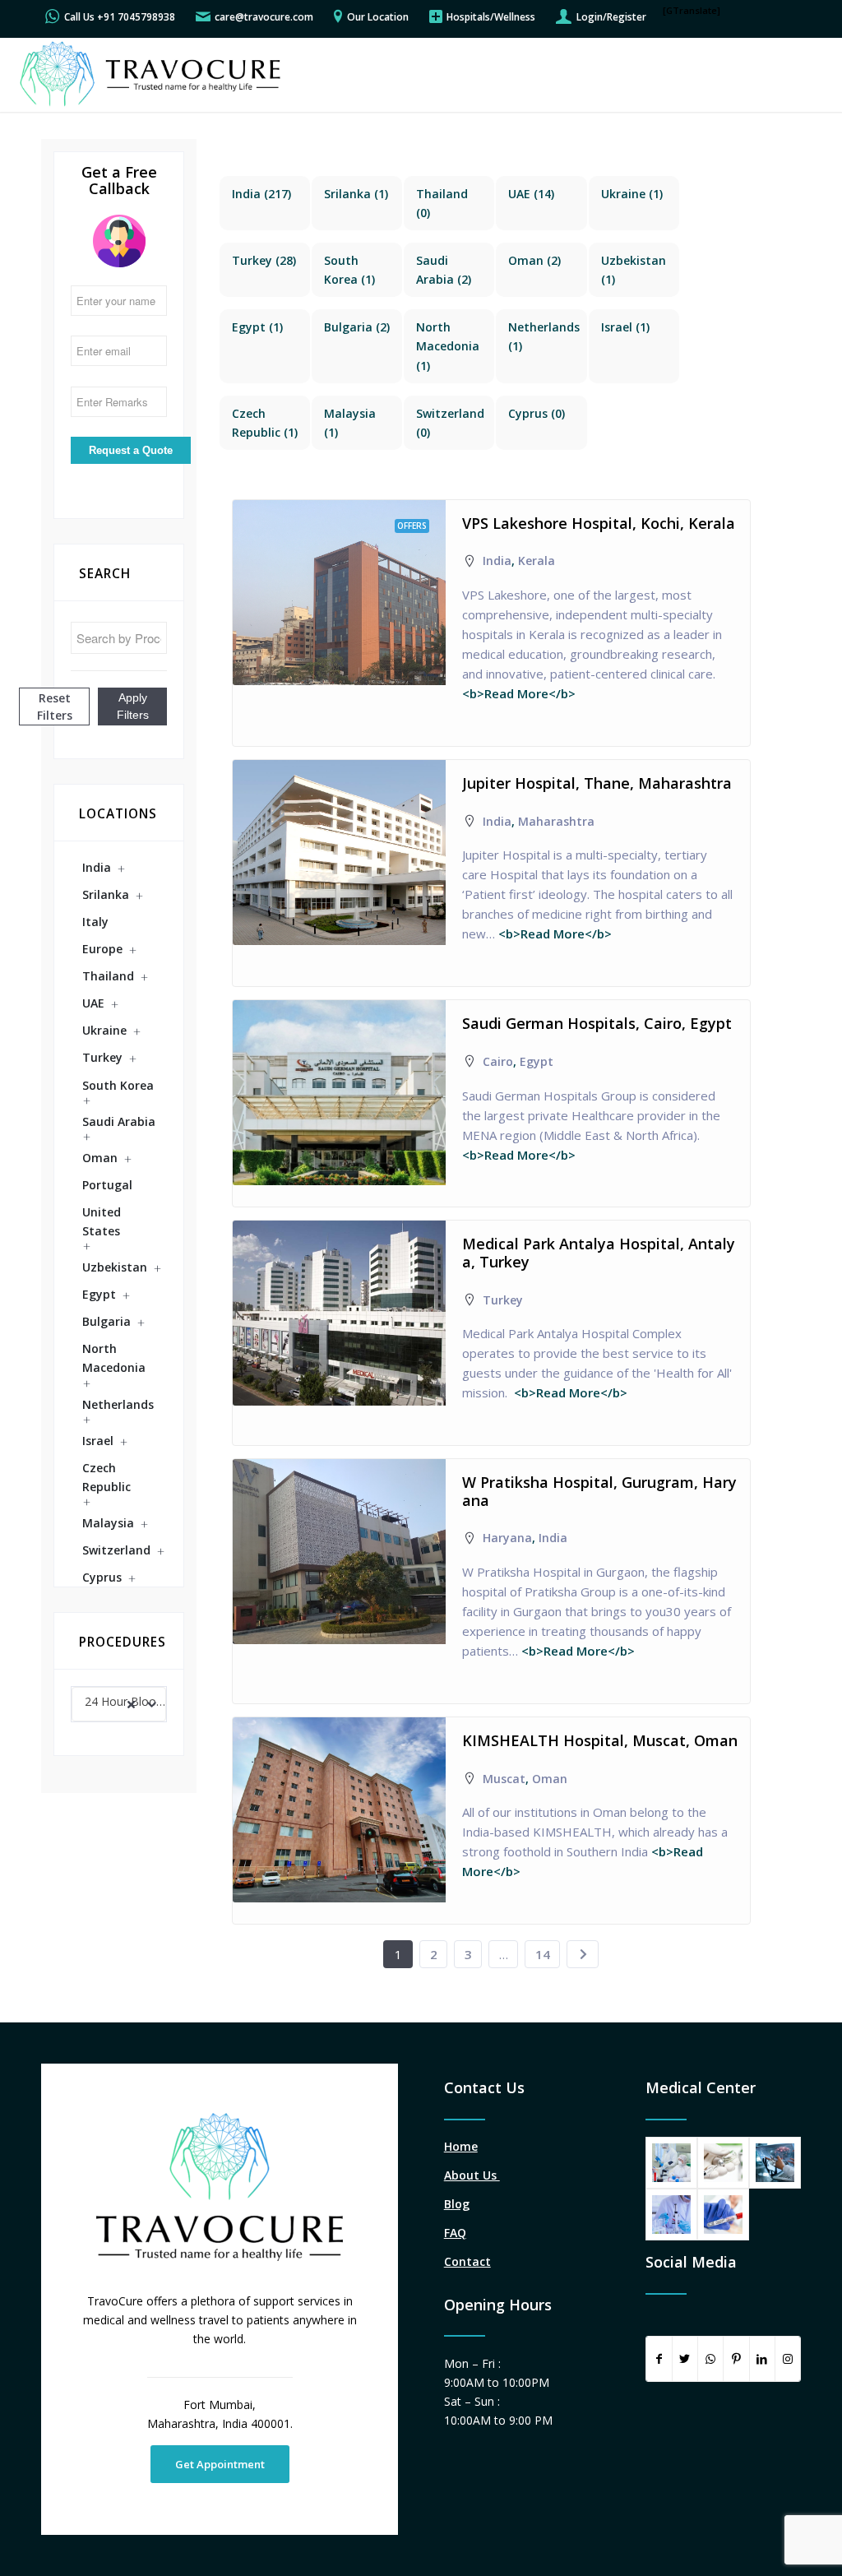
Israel (98, 1441)
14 (543, 1954)
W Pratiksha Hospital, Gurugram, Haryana (599, 1491)
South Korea (118, 1085)
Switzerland (116, 1550)
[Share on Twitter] (685, 2359)
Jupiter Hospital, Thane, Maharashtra (597, 783)
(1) (356, 194)
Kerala (537, 561)
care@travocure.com (264, 17)
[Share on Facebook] (659, 2359)
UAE (93, 1003)
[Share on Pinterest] (736, 2359)
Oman (100, 1158)
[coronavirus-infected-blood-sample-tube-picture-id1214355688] (723, 2215)
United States (102, 1221)
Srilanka (106, 894)
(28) (264, 260)
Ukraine (104, 1030)
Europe (102, 949)
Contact (467, 2261)
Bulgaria (106, 1321)
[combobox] (119, 1704)
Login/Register (611, 17)
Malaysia (108, 1523)
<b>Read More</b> (519, 693)
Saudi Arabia (119, 1121)
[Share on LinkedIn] (762, 2359)
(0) (537, 413)
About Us (472, 2175)
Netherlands (118, 1404)
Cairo (498, 1061)
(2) (534, 260)
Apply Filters (133, 706)
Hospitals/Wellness (491, 17)
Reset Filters (55, 707)
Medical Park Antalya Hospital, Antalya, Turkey (599, 1253)
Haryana (507, 1538)
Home (461, 2146)
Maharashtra (556, 821)
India (97, 867)
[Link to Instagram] (788, 2359)
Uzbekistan (115, 1267)
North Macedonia (114, 1358)
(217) (261, 194)
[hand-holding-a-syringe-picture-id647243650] (723, 2163)
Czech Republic (106, 1477)
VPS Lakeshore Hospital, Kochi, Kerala (599, 523)
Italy (95, 922)
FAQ (455, 2233)
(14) (531, 194)
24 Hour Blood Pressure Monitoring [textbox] (125, 1701)
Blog (457, 2204)
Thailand (108, 976)
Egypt (99, 1294)
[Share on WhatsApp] (710, 2359)
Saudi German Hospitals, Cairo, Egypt (597, 1023)
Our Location (378, 17)
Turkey (102, 1057)
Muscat (504, 1779)
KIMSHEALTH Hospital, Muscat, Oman (600, 1740)
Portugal (107, 1185)
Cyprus (102, 1577)
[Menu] (808, 75)
